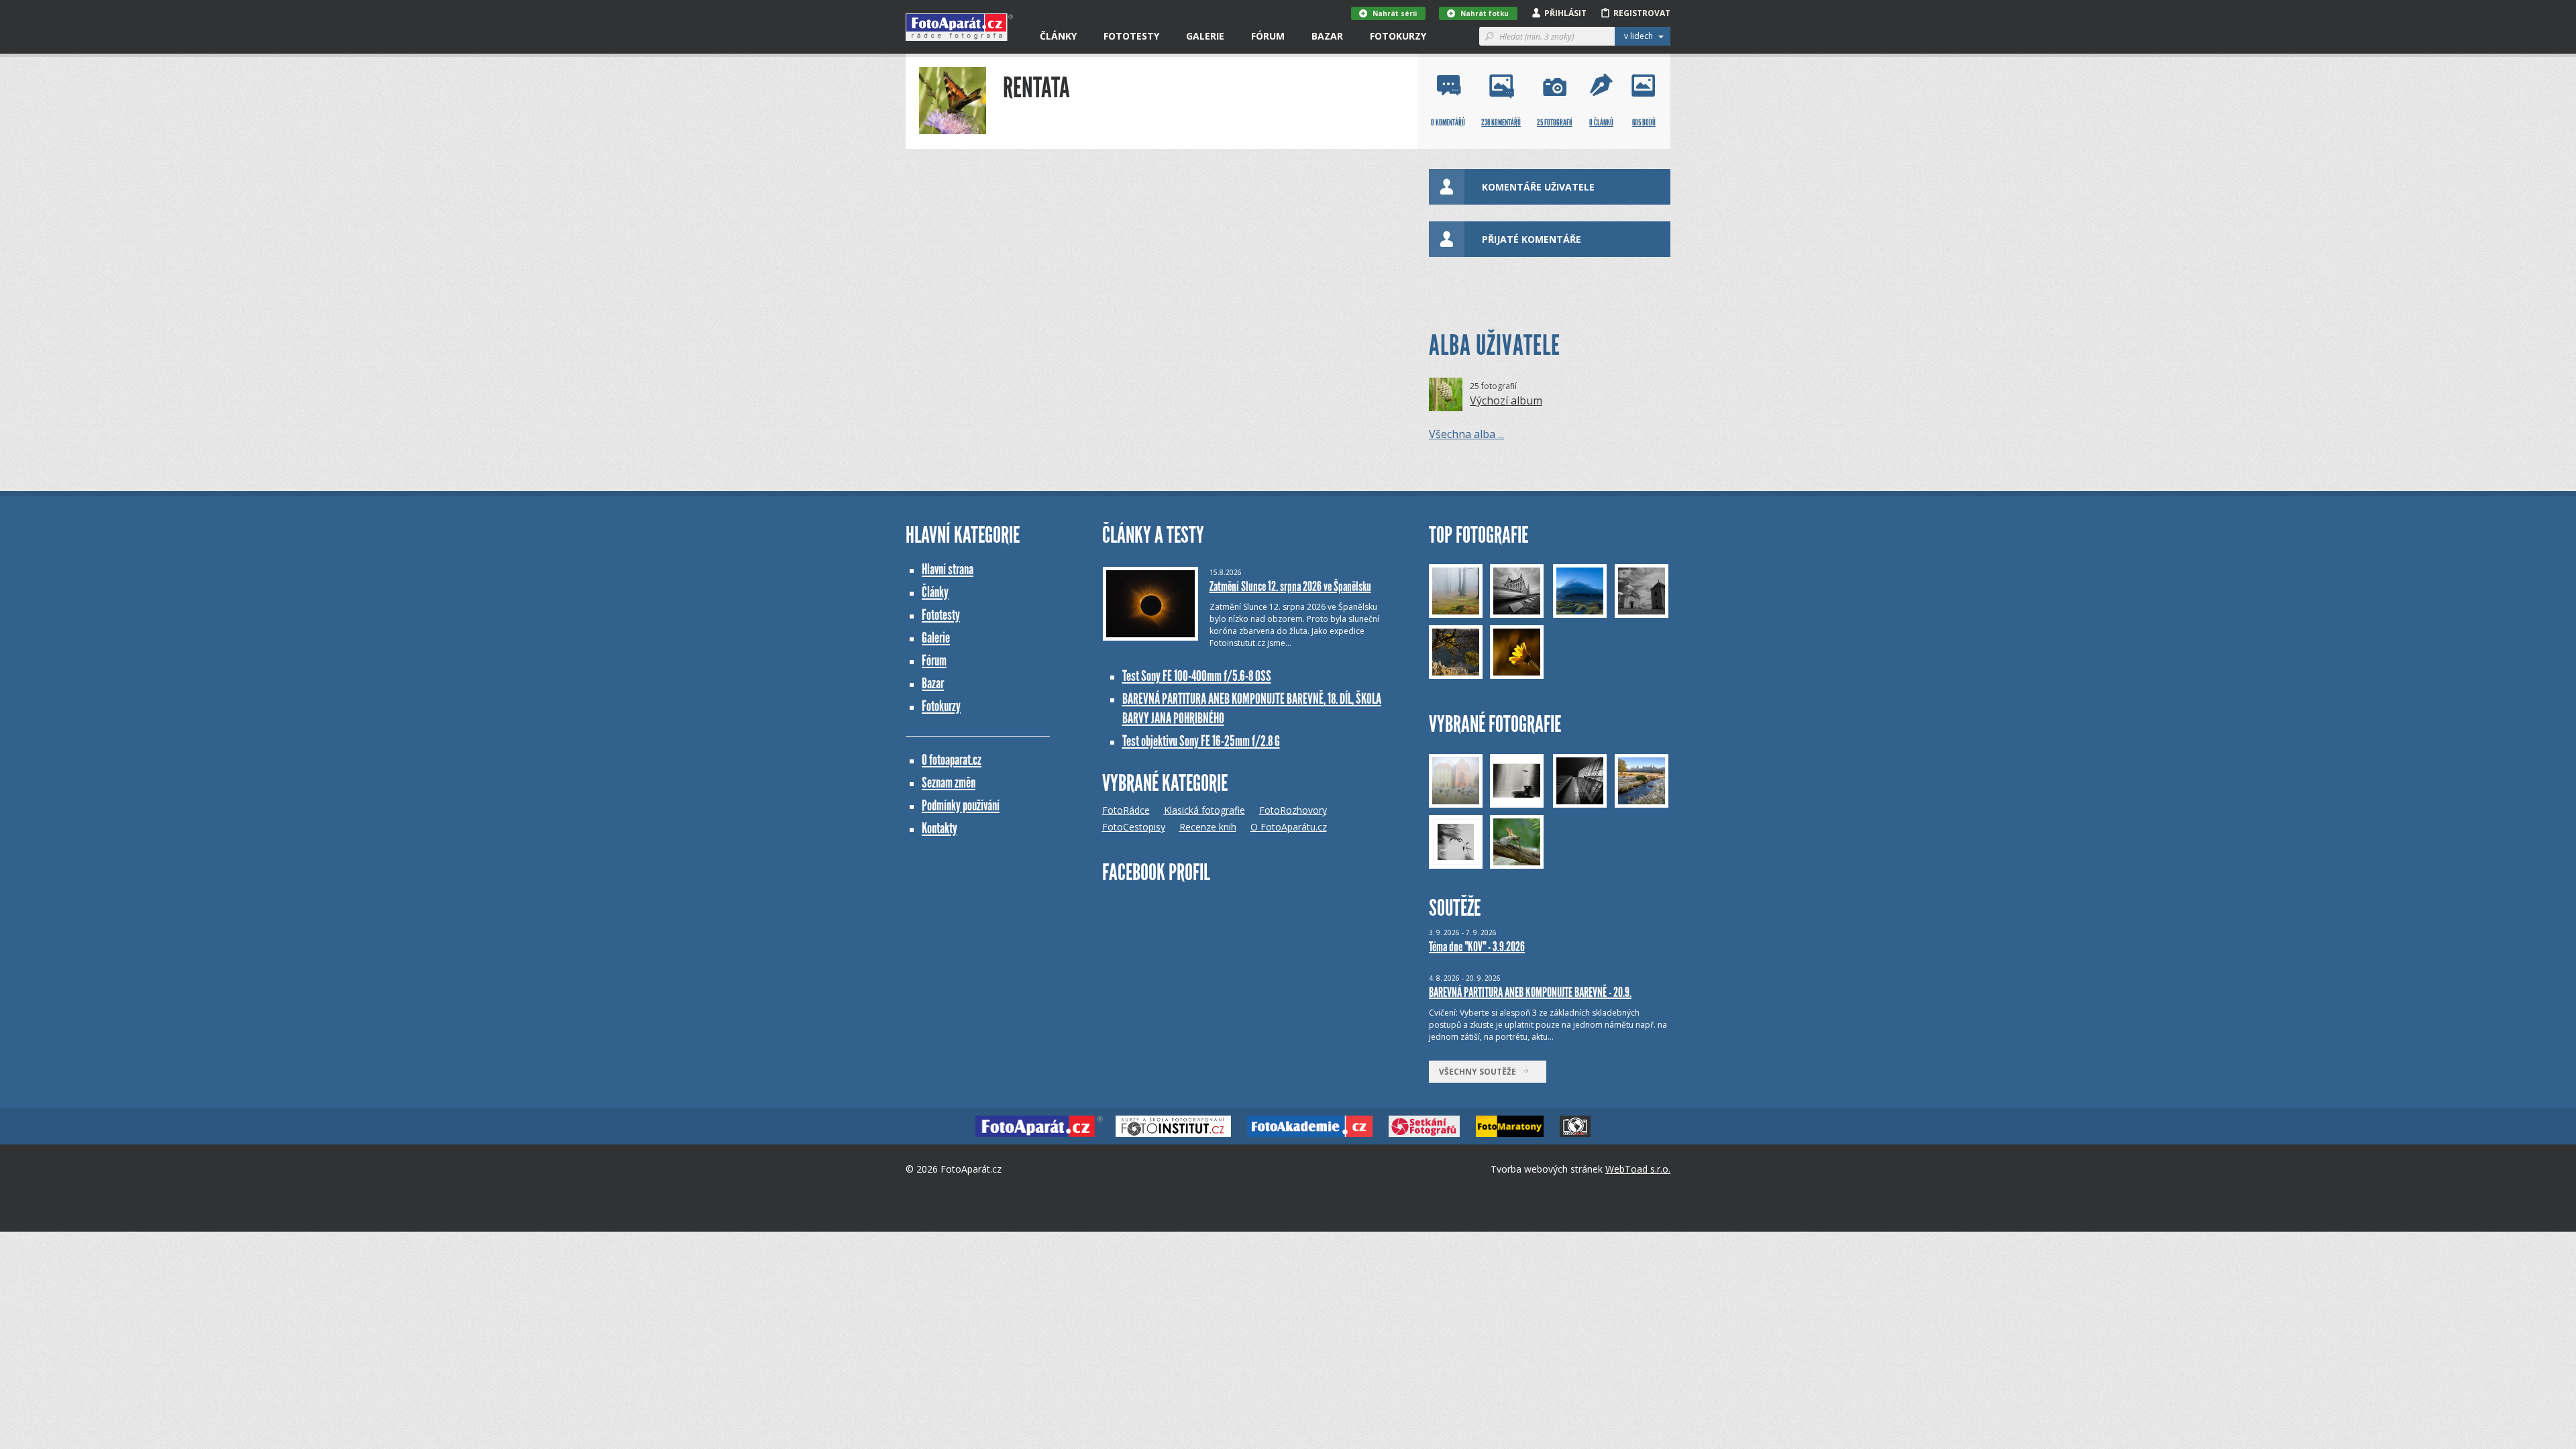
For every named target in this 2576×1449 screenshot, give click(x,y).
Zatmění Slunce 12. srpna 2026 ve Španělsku (1290, 586)
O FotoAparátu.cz (1289, 827)
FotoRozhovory (1293, 810)
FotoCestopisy (1134, 827)
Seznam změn (949, 783)
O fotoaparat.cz (952, 760)
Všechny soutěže (1481, 1072)
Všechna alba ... (1466, 434)
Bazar (1327, 36)
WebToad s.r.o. (1638, 1169)
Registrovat (1642, 13)
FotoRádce (1126, 810)
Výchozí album (1506, 400)
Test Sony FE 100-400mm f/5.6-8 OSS (1197, 676)
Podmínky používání (961, 805)
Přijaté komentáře (1532, 239)
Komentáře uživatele (1538, 187)
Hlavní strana (948, 569)
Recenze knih (1208, 827)
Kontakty (940, 828)
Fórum (1268, 36)
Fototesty (1131, 36)
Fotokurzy (1398, 36)
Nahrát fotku (1485, 13)
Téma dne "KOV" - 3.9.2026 (1477, 947)
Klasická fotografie (1204, 810)
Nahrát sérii (1395, 13)
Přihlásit (1565, 13)
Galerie (1205, 36)
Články (1058, 36)
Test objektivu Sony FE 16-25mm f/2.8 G (1201, 741)
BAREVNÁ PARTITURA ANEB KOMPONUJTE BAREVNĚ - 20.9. (1530, 992)
